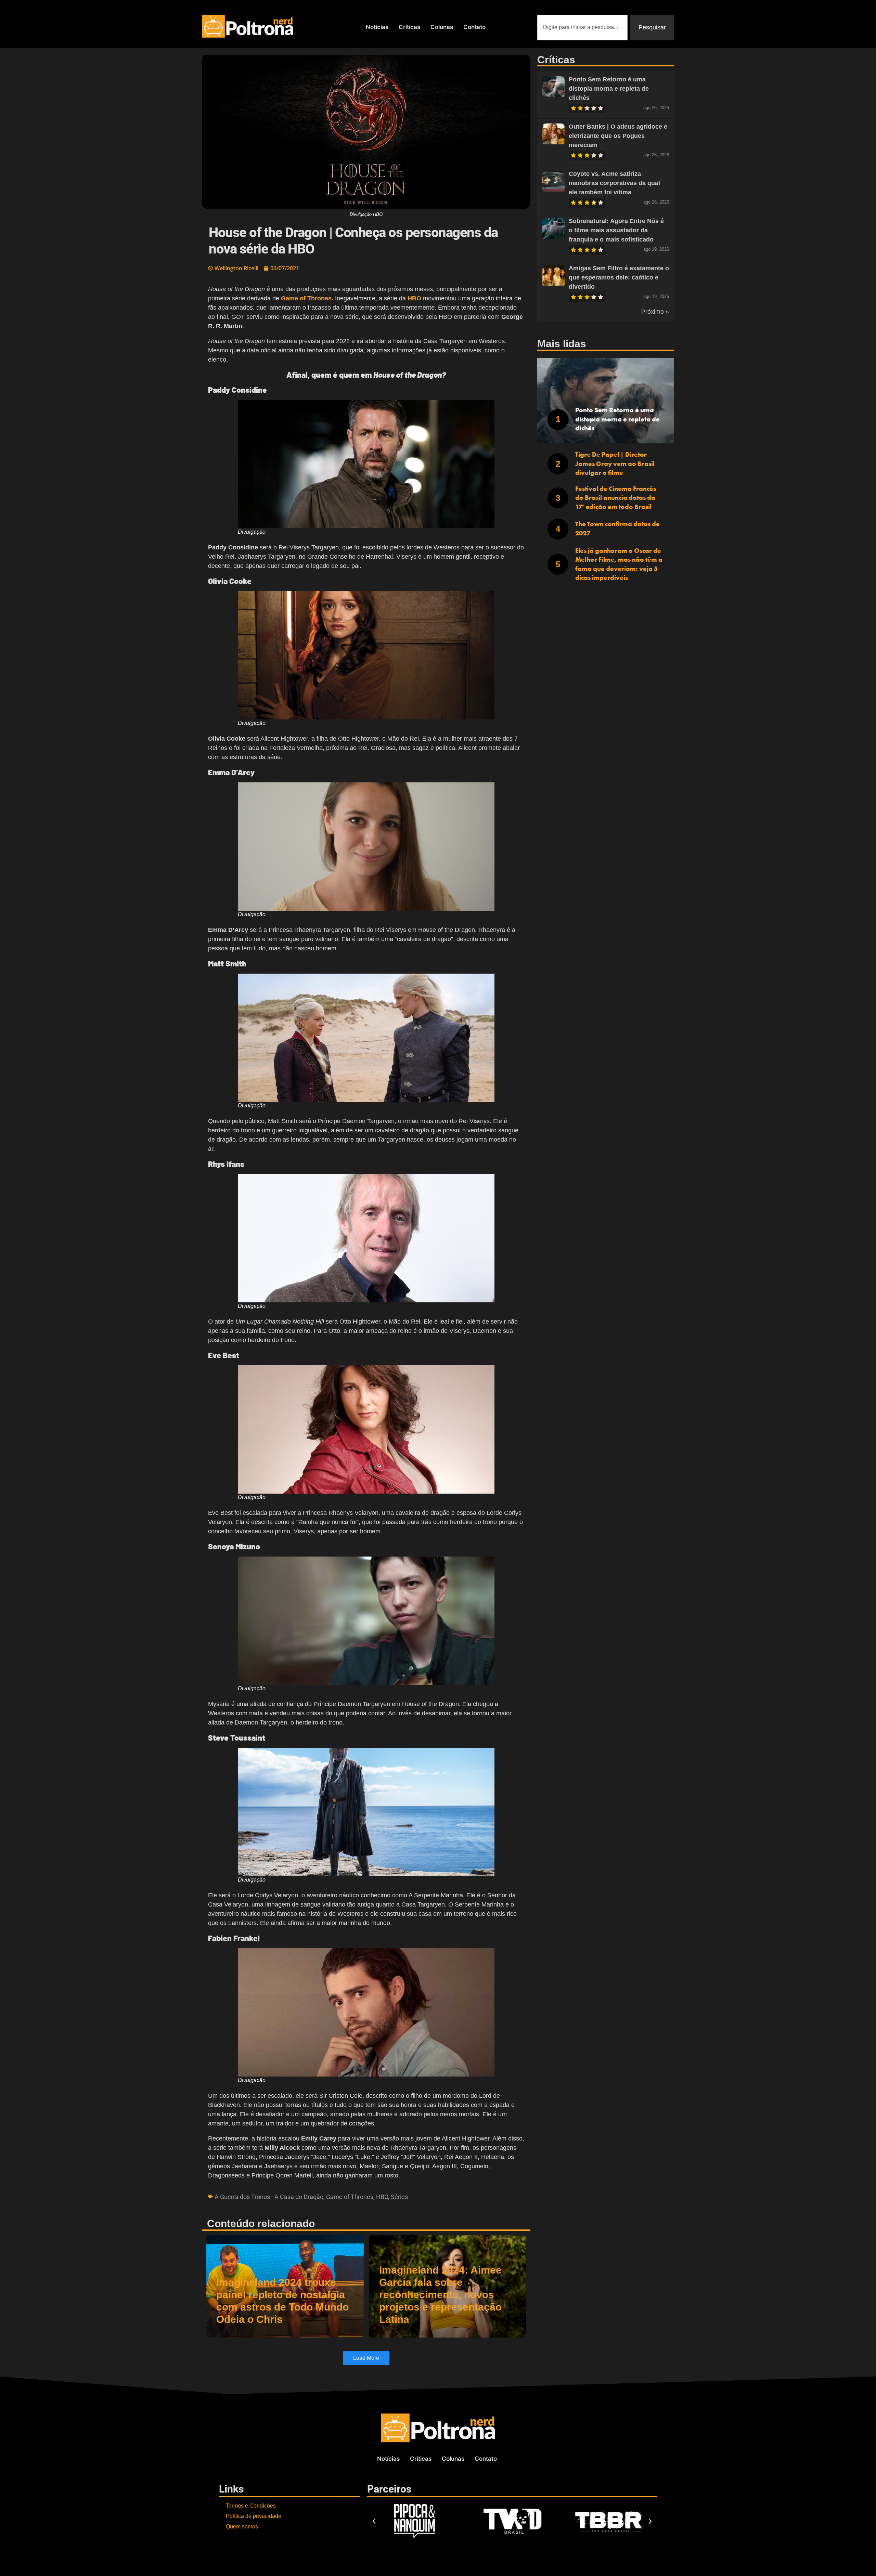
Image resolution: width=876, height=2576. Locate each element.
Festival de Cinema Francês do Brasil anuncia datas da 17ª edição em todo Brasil (616, 498)
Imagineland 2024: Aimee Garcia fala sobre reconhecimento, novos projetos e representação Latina (440, 2295)
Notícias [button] (377, 27)
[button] (374, 2521)
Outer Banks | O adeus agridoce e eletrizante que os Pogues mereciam (618, 136)
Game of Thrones (350, 2197)
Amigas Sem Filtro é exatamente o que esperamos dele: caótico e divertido (619, 277)
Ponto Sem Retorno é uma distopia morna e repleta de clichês (609, 89)
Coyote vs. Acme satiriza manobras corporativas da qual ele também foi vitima (614, 183)
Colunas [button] (442, 27)
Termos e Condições (251, 2506)
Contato (474, 27)
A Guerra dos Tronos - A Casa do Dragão (269, 2197)
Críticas (409, 27)
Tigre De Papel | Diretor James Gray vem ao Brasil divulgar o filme (615, 464)
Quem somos (242, 2527)
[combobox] (582, 28)
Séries (399, 2197)
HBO (382, 2197)
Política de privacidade (254, 2516)
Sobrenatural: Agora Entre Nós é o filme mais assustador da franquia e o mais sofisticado (616, 230)
